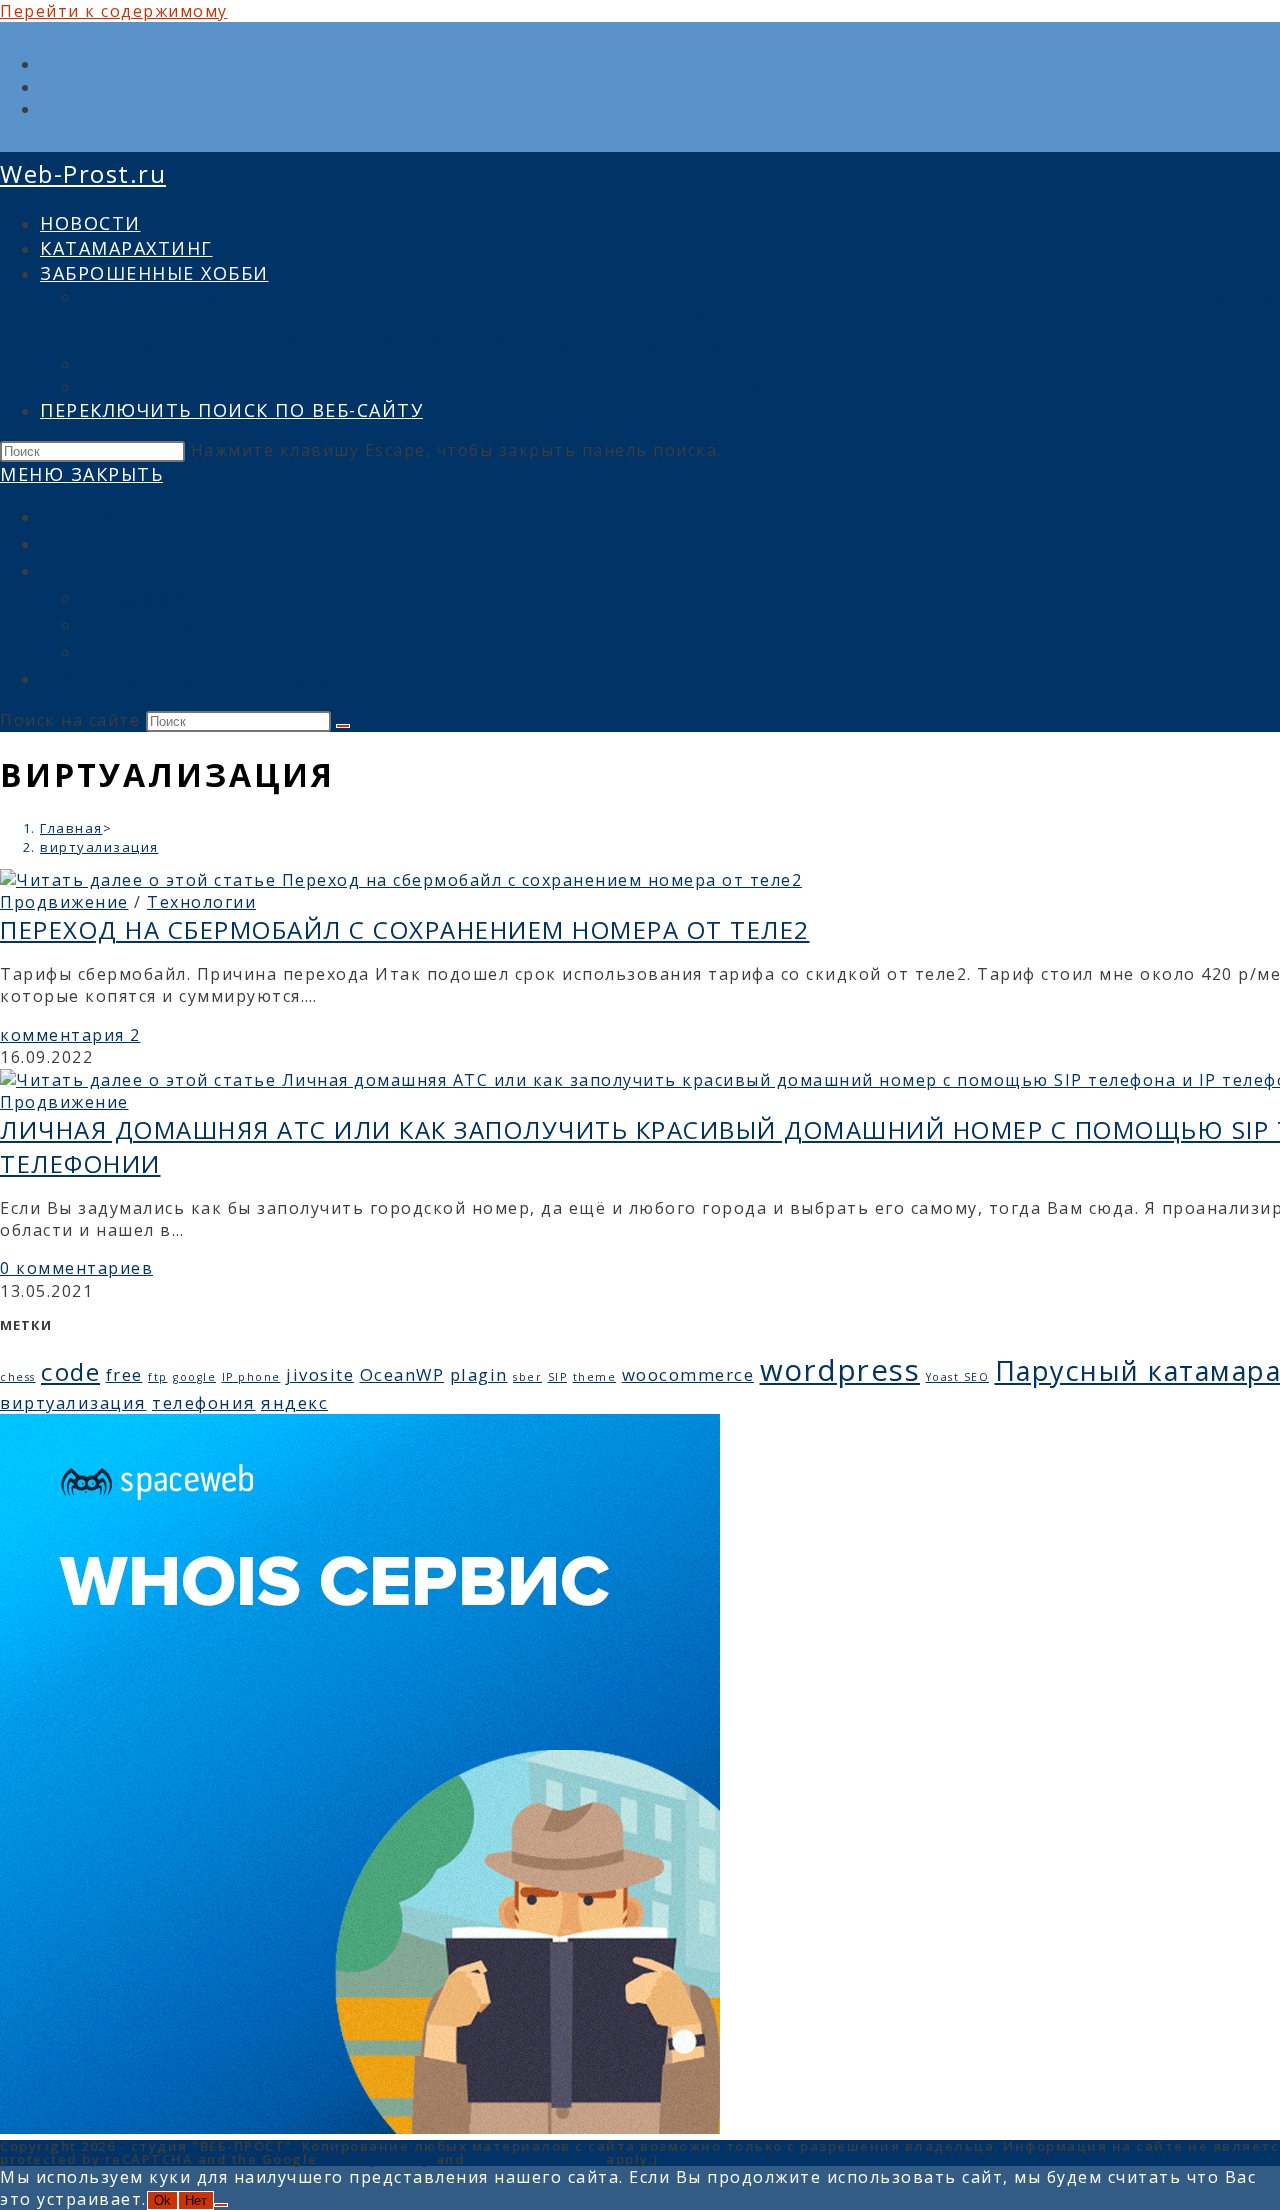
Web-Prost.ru (83, 173)
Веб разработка (148, 625)
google (194, 1377)
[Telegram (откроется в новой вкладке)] (47, 109)
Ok (162, 2200)
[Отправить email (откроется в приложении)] (47, 87)
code (70, 1371)
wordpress (840, 1370)
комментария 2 (70, 1035)
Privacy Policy (376, 2159)
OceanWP (402, 1374)
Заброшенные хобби (129, 571)
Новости (76, 517)
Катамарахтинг (104, 544)
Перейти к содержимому (114, 11)
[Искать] (343, 726)
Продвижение (140, 652)
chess (18, 1377)
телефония (204, 1402)
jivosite (320, 1374)
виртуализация (99, 847)
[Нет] (221, 2205)
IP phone (251, 1377)
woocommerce (688, 1374)
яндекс (294, 1402)
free (124, 1374)
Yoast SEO (958, 1377)
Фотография (132, 598)
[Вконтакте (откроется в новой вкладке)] (47, 64)
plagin (479, 1374)
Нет (196, 2200)
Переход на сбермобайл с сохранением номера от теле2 (405, 929)
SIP (558, 1377)
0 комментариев (76, 1268)
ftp (158, 1377)
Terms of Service (536, 2159)
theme (595, 1377)
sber (527, 1377)
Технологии (201, 902)
